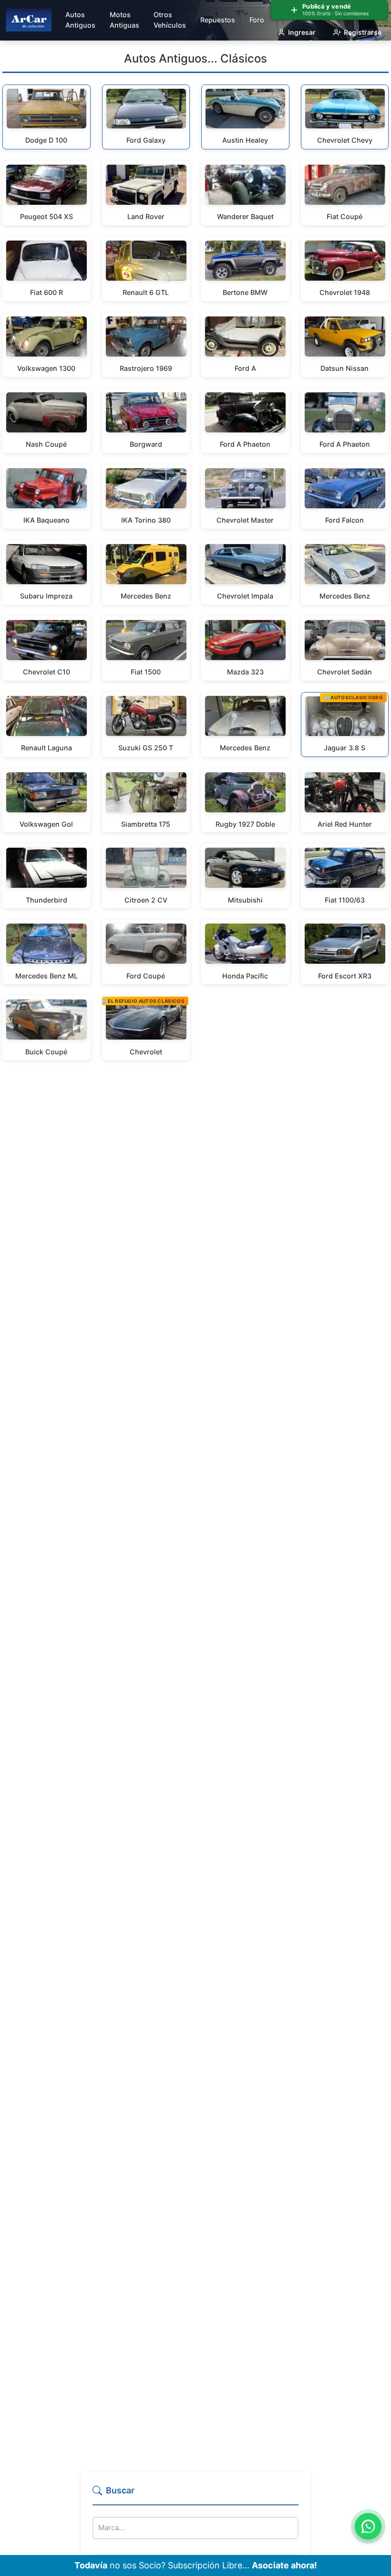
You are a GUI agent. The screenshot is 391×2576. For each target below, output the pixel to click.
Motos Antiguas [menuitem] (124, 20)
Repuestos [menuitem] (218, 20)
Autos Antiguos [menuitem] (80, 20)
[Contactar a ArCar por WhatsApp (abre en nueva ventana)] (368, 2526)
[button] (195, 2495)
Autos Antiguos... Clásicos (195, 58)
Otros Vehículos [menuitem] (170, 20)
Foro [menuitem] (257, 20)
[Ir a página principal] (29, 20)
